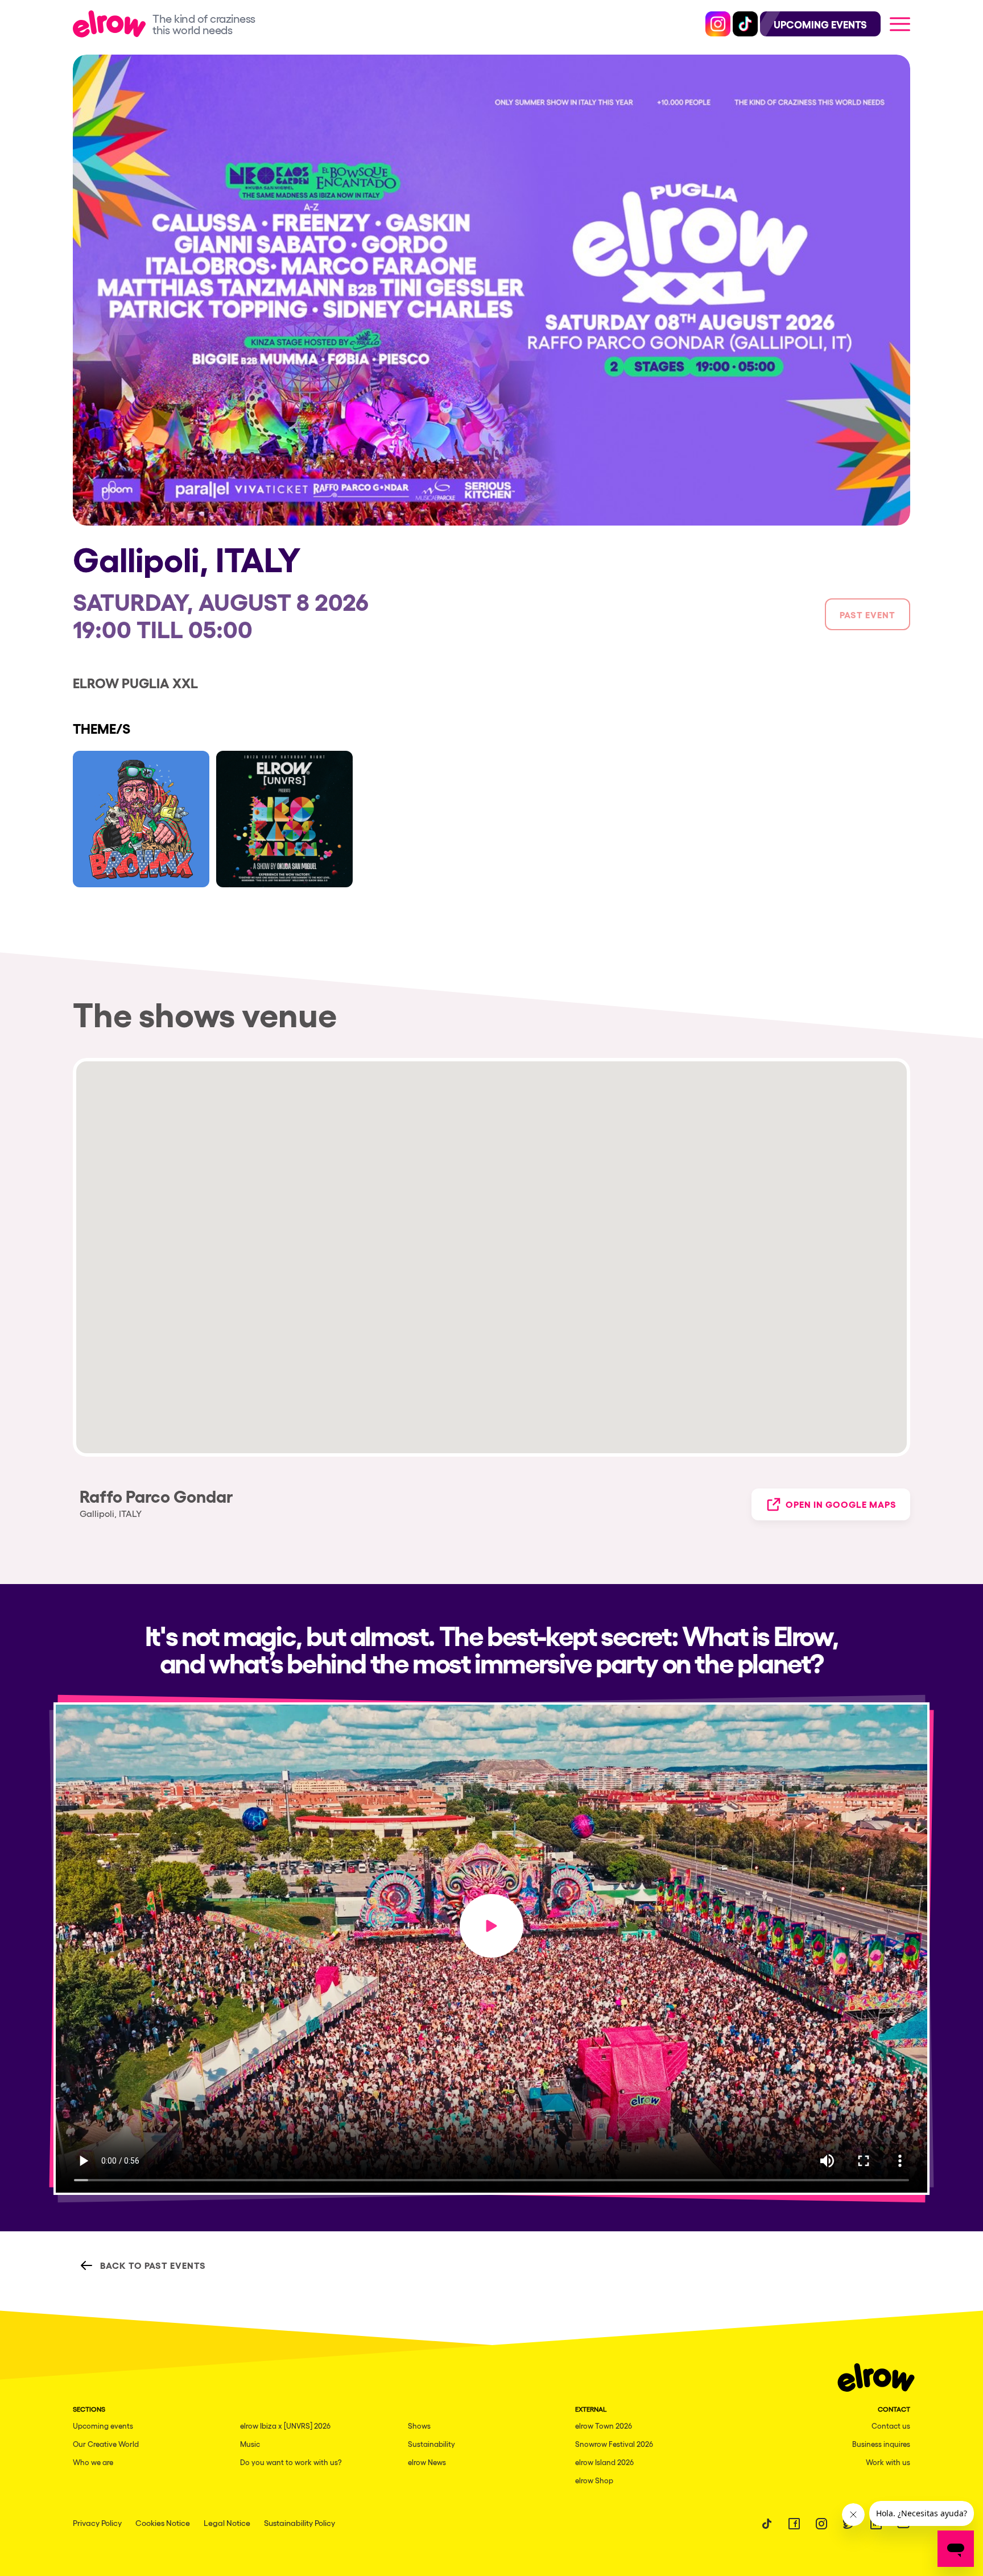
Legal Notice (227, 2523)
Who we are (93, 2462)
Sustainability (431, 2444)
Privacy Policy (97, 2523)
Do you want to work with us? (291, 2462)
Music (250, 2444)
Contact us (891, 2426)
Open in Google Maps (841, 1504)
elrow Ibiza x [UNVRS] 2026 (285, 2426)
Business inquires (881, 2444)
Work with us (888, 2462)
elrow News (427, 2462)
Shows (419, 2426)
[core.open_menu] (900, 24)
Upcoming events (103, 2426)
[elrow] (113, 24)
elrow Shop (594, 2480)
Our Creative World (106, 2444)
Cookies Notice (163, 2523)
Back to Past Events (153, 2265)
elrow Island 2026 (604, 2462)
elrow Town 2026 (604, 2426)
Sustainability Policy (300, 2523)
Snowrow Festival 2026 (614, 2444)
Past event (868, 614)
